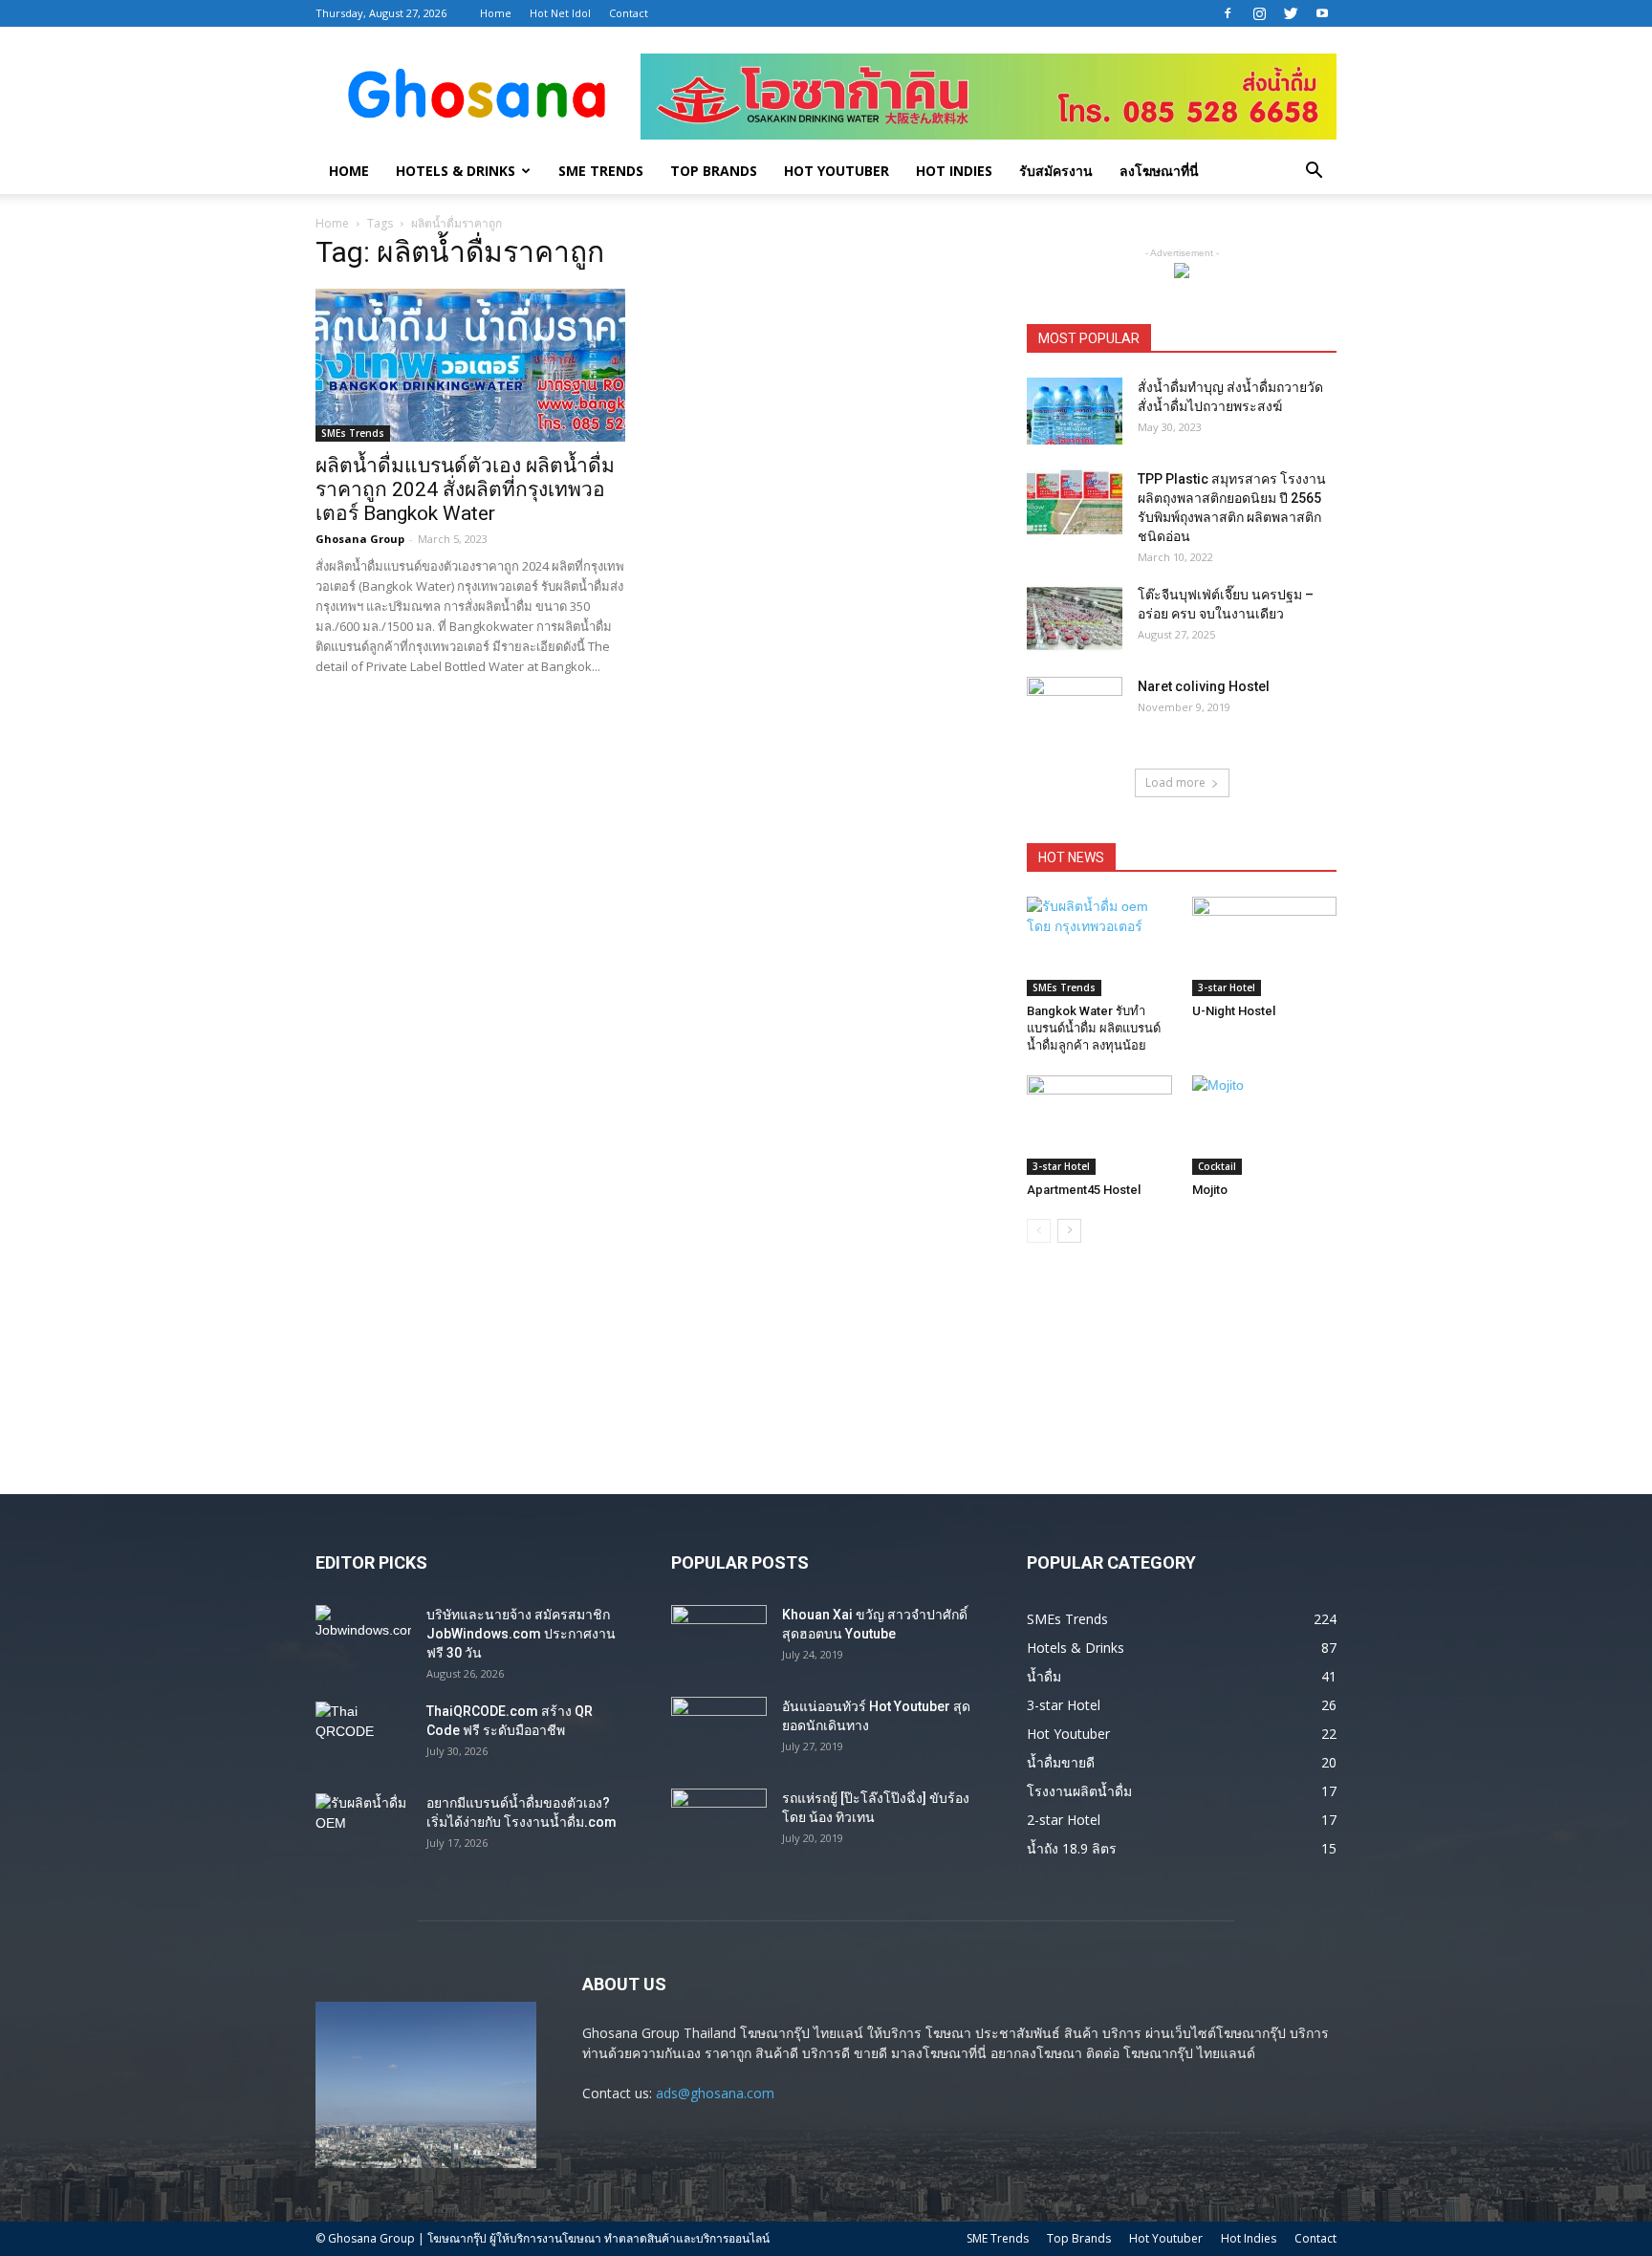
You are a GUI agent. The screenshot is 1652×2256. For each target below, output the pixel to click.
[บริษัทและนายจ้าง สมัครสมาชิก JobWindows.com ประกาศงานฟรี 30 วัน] (363, 1638)
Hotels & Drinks (456, 171)
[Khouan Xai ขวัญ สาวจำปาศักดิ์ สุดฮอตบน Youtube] (719, 1638)
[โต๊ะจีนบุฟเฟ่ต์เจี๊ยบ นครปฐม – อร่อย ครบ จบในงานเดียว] (1075, 618)
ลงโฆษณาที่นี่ (1159, 171)
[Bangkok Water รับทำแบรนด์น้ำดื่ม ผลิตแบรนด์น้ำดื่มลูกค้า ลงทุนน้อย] (1099, 946)
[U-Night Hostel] (1265, 946)
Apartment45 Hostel (1084, 1190)
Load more (1175, 782)
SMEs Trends (353, 433)
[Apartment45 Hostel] (1099, 1125)
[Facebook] (1228, 13)
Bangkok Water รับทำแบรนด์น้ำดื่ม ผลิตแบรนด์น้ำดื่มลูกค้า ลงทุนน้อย (1094, 1028)
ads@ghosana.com (715, 2093)
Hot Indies (954, 171)
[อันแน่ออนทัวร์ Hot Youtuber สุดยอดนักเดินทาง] (719, 1730)
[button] (1314, 173)
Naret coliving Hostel (1204, 686)
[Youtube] (1322, 13)
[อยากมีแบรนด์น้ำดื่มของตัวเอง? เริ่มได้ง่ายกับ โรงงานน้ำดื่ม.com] (363, 1827)
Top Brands (714, 171)
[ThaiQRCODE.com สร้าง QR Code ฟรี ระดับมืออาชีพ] (363, 1735)
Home (496, 13)
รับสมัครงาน (1056, 171)
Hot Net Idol (560, 13)
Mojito (1210, 1190)
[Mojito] (1265, 1125)
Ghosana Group (360, 539)
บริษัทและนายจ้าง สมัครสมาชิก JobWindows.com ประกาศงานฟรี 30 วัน (521, 1634)
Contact (629, 13)
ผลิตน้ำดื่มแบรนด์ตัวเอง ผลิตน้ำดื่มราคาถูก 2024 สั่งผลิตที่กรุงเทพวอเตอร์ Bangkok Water (465, 489)
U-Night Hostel (1234, 1011)
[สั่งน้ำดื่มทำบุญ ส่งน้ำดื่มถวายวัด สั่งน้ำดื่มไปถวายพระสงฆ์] (1075, 411)
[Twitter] (1291, 13)
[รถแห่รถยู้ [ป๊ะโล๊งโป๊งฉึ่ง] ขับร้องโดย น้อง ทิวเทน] (719, 1822)
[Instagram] (1259, 13)
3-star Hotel (1227, 987)
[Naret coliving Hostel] (1075, 710)
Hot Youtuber (837, 171)
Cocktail (1217, 1166)
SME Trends (601, 171)
